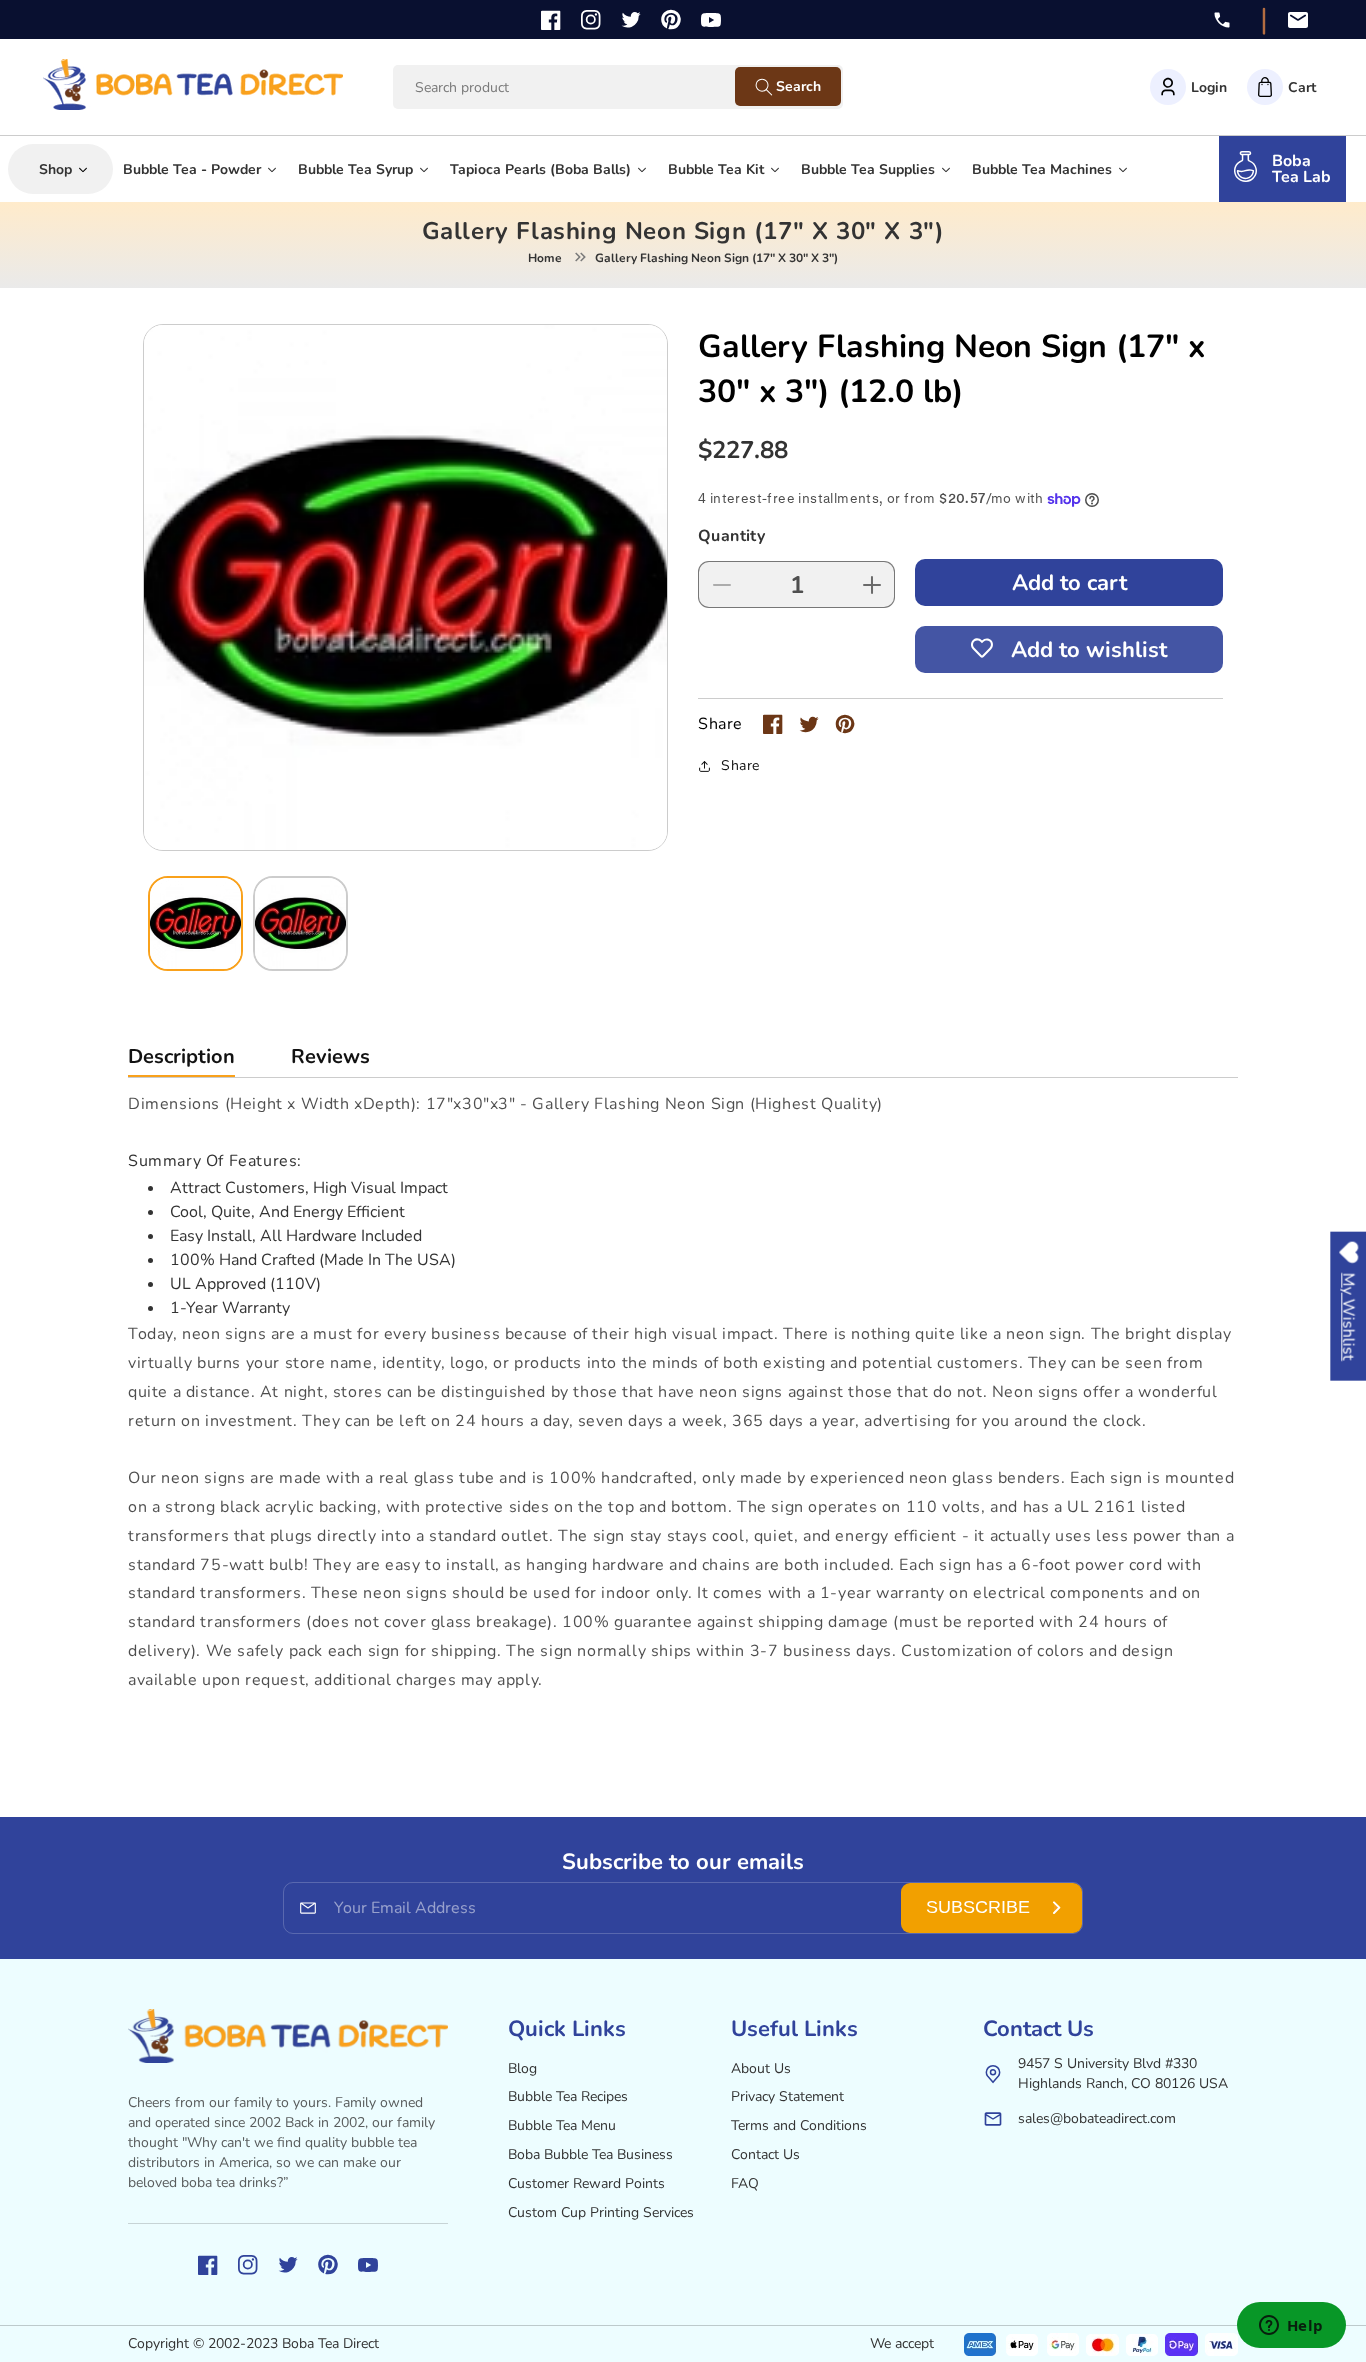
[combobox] (583, 87)
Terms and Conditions (799, 2125)
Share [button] (740, 765)
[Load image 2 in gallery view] (300, 923)
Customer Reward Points (586, 2183)
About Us (761, 2068)
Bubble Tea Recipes (568, 2096)
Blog (522, 2068)
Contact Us (765, 2154)
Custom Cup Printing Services (601, 2212)
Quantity (731, 536)
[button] (1281, 87)
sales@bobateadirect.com (1097, 2118)
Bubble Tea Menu (562, 2125)
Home (545, 258)
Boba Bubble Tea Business (590, 2154)
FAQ (745, 2183)
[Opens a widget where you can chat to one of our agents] (1291, 2327)
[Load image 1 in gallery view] (195, 923)
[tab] (181, 1061)
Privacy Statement (787, 2096)
